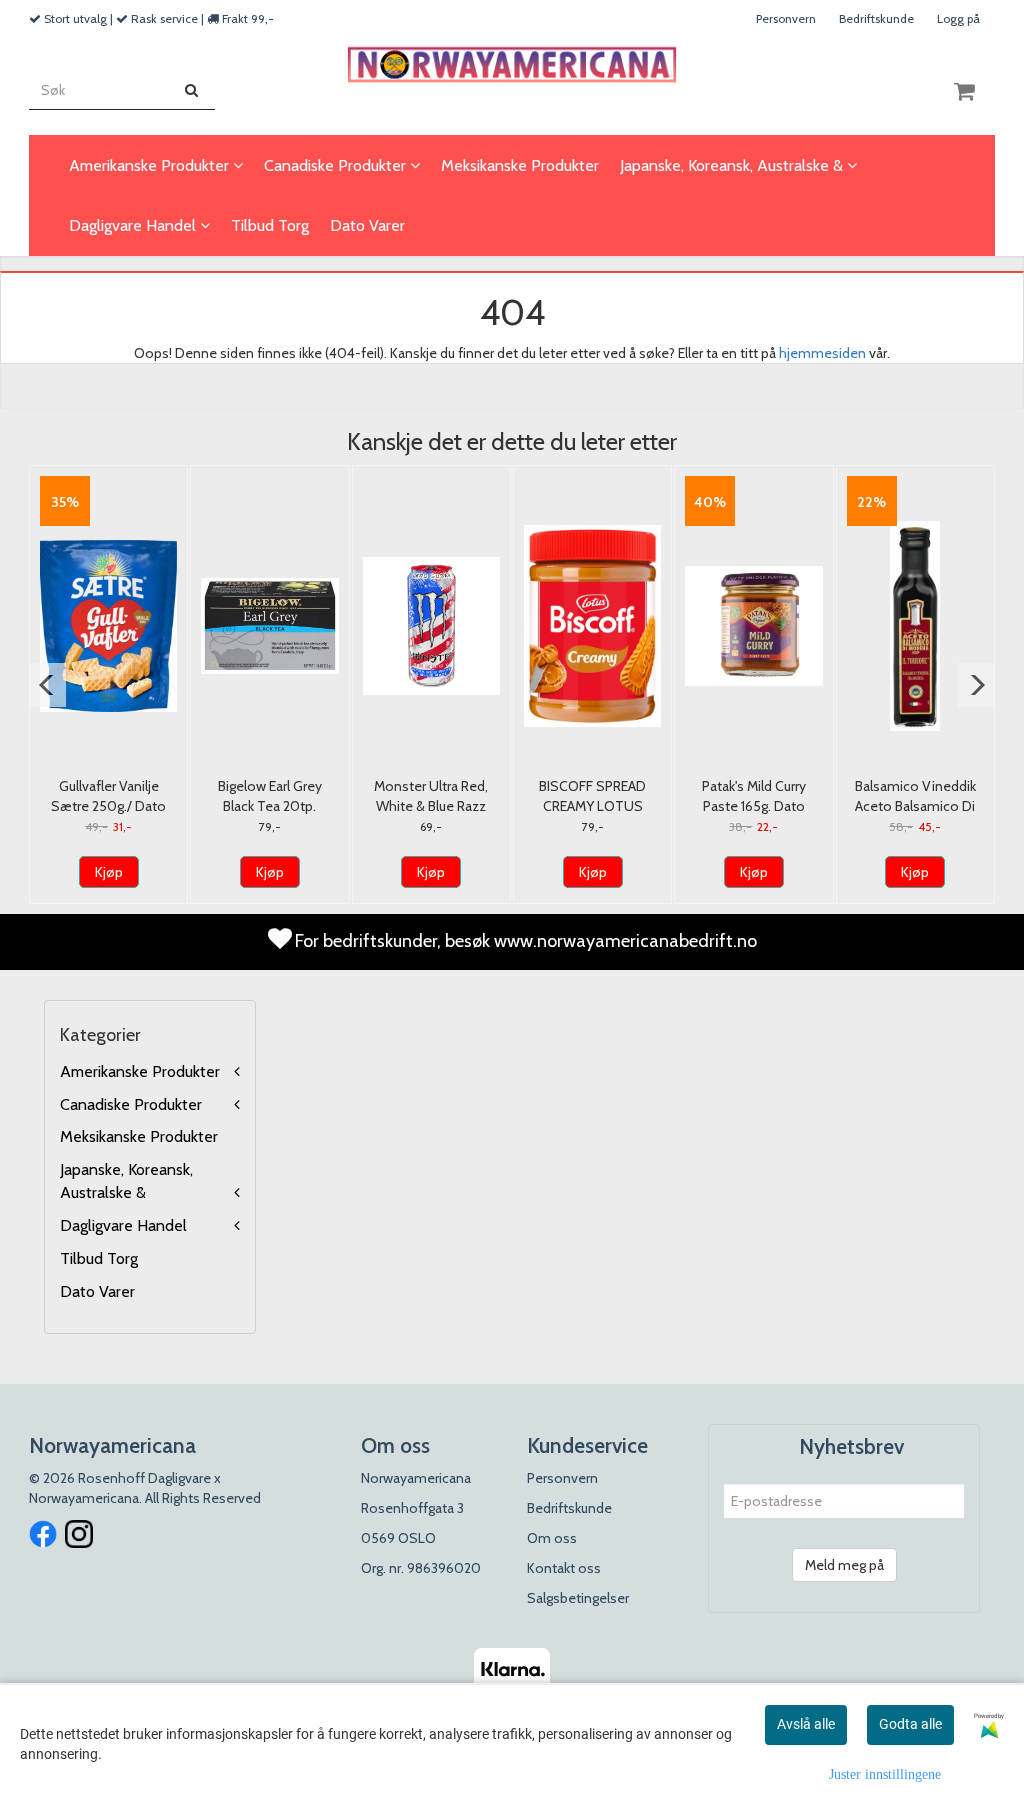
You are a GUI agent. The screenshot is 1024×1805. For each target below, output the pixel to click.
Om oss (552, 1538)
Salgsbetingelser (578, 1598)
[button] (47, 685)
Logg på (958, 18)
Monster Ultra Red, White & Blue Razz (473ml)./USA (431, 806)
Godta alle (910, 1724)
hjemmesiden (822, 353)
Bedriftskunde (876, 18)
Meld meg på (844, 1565)
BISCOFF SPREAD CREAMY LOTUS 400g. (592, 806)
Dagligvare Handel (123, 1225)
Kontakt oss (564, 1568)
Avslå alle (806, 1724)
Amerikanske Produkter (140, 1071)
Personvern (786, 18)
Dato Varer (97, 1291)
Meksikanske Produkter (139, 1136)
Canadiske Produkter (131, 1104)
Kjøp (109, 872)
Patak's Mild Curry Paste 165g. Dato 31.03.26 (754, 806)
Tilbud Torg (99, 1258)
